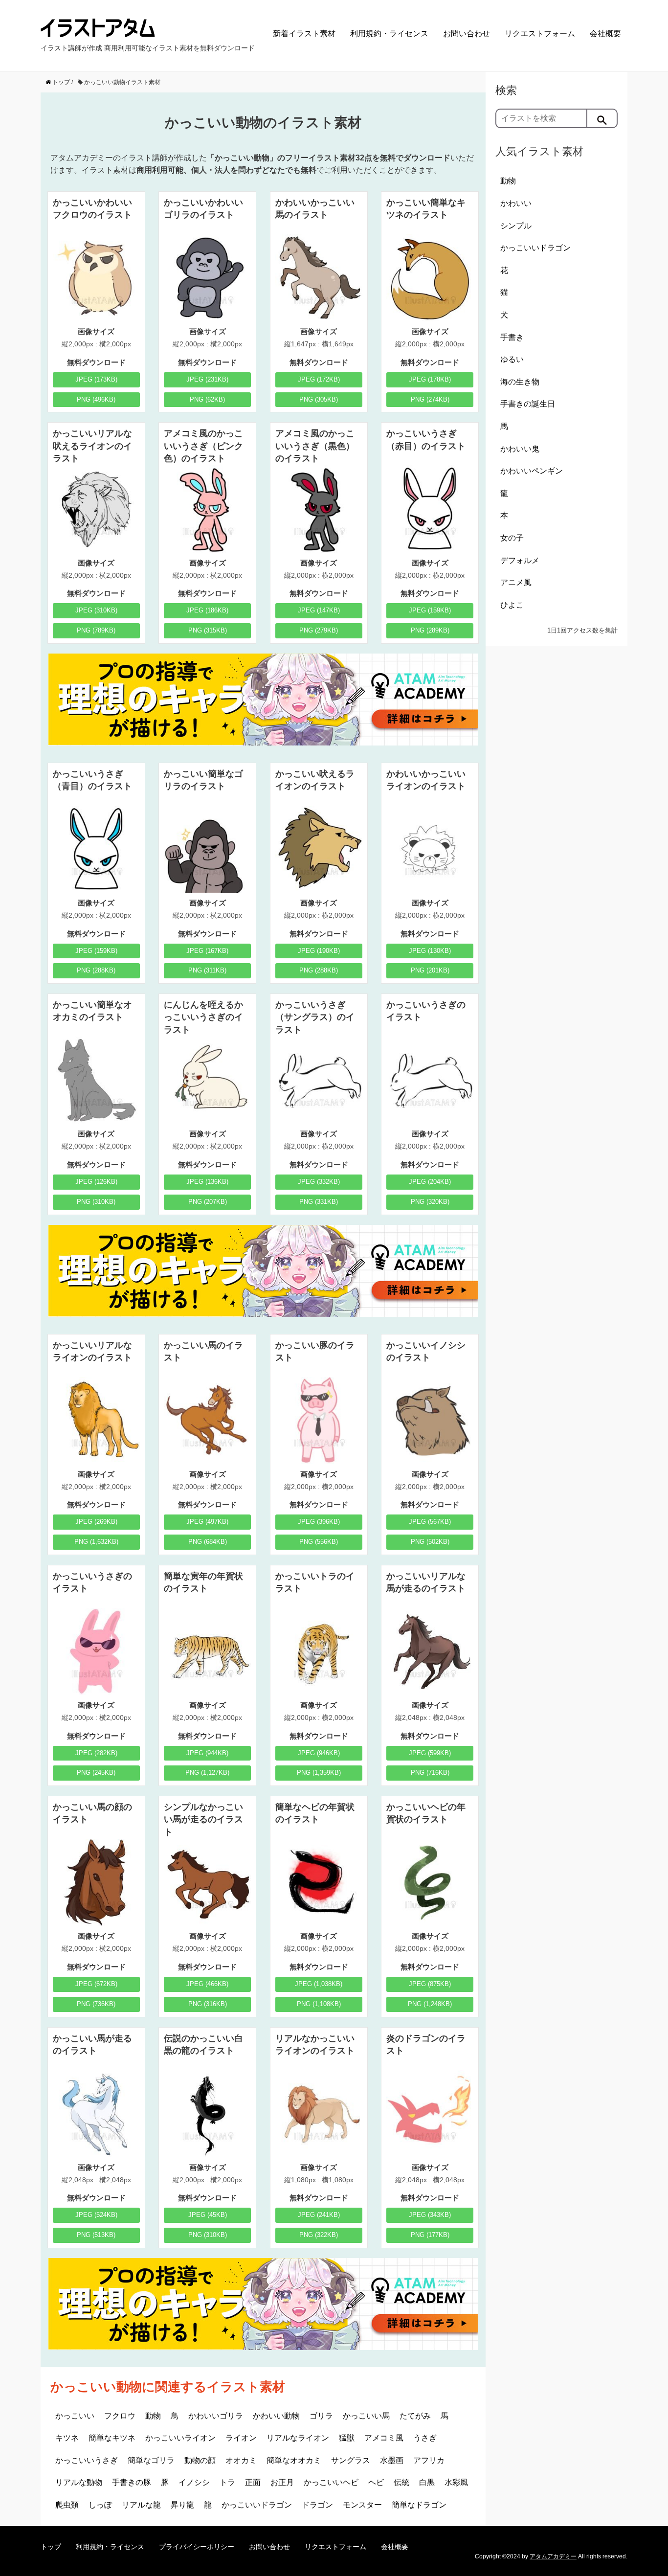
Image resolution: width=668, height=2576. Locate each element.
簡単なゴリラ (151, 2460)
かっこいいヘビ (331, 2482)
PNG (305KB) (319, 399)
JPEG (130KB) (430, 951)
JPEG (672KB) (96, 1984)
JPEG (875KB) (430, 1984)
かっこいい (75, 2416)
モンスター (362, 2505)
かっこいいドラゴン (257, 2505)
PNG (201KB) (430, 970)
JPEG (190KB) (319, 951)
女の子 (512, 538)
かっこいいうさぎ (87, 2460)
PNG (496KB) (96, 399)
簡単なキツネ (112, 2438)
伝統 (401, 2482)
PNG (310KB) (96, 1202)
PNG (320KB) (430, 1202)
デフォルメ (520, 560)
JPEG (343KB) (430, 2215)
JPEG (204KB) (430, 1182)
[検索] (602, 118)
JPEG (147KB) (319, 610)
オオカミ (241, 2460)
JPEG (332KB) (319, 1182)
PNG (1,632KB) (96, 1542)
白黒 (427, 2482)
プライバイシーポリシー (197, 2547)
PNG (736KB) (96, 2004)
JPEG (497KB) (207, 1522)
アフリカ (429, 2460)
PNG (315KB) (208, 630)
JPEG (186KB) (207, 610)
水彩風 (456, 2482)
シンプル (516, 226)
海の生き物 (520, 382)
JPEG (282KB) (96, 1753)
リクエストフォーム (540, 34)
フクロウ (120, 2416)
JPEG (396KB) (319, 1522)
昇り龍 (182, 2505)
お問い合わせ (467, 34)
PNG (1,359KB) (319, 1773)
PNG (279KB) (319, 630)
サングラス (351, 2460)
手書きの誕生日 (528, 404)
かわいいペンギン (532, 471)
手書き (512, 337)
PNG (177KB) (430, 2235)
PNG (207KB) (208, 1202)
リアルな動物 (79, 2482)
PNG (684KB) (208, 1542)
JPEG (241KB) (319, 2215)
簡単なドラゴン (419, 2505)
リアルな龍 (141, 2505)
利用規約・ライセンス (389, 34)
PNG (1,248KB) (430, 2004)
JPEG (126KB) (96, 1182)
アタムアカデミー (553, 2556)
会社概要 (605, 34)
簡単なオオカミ (294, 2460)
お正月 (282, 2482)
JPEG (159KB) (430, 610)
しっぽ (100, 2505)
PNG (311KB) (207, 970)
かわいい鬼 (520, 449)
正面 (253, 2482)
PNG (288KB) (96, 970)
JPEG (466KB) (207, 1984)
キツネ (67, 2438)
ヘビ (376, 2482)
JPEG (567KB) (430, 1522)
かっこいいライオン (180, 2438)
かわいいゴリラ (216, 2416)
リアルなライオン (298, 2438)
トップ (51, 2547)
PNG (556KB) (319, 1542)
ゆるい (512, 359)
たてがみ (415, 2416)
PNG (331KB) (319, 1202)
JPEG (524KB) (96, 2215)
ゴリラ (321, 2416)
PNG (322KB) (319, 2235)
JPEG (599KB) (430, 1753)
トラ (227, 2482)
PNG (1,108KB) (319, 2004)
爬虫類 (67, 2505)
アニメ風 (516, 582)
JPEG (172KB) (319, 379)
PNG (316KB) (208, 2004)
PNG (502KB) (430, 1542)
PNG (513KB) (96, 2235)
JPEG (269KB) (96, 1522)
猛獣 (347, 2438)
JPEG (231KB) (207, 379)
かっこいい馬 (366, 2416)
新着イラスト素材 (304, 34)
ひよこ (512, 605)
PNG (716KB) (430, 1773)
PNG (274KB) (430, 399)
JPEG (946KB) (319, 1753)
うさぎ (425, 2438)
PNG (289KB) (430, 630)
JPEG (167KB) (207, 951)
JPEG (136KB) (207, 1182)
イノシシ (194, 2482)
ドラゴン (317, 2505)
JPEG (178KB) (430, 379)
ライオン (241, 2438)
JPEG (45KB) (208, 2215)
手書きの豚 (132, 2482)
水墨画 (392, 2460)
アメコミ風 (384, 2438)
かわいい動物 (276, 2416)
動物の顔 (200, 2460)
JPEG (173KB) (96, 379)
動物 (153, 2416)
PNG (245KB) (96, 1773)
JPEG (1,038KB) (319, 1984)
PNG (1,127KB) (207, 1773)
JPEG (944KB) (207, 1753)
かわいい (516, 203)
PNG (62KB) (207, 399)
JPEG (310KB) (96, 610)
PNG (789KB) (96, 630)
